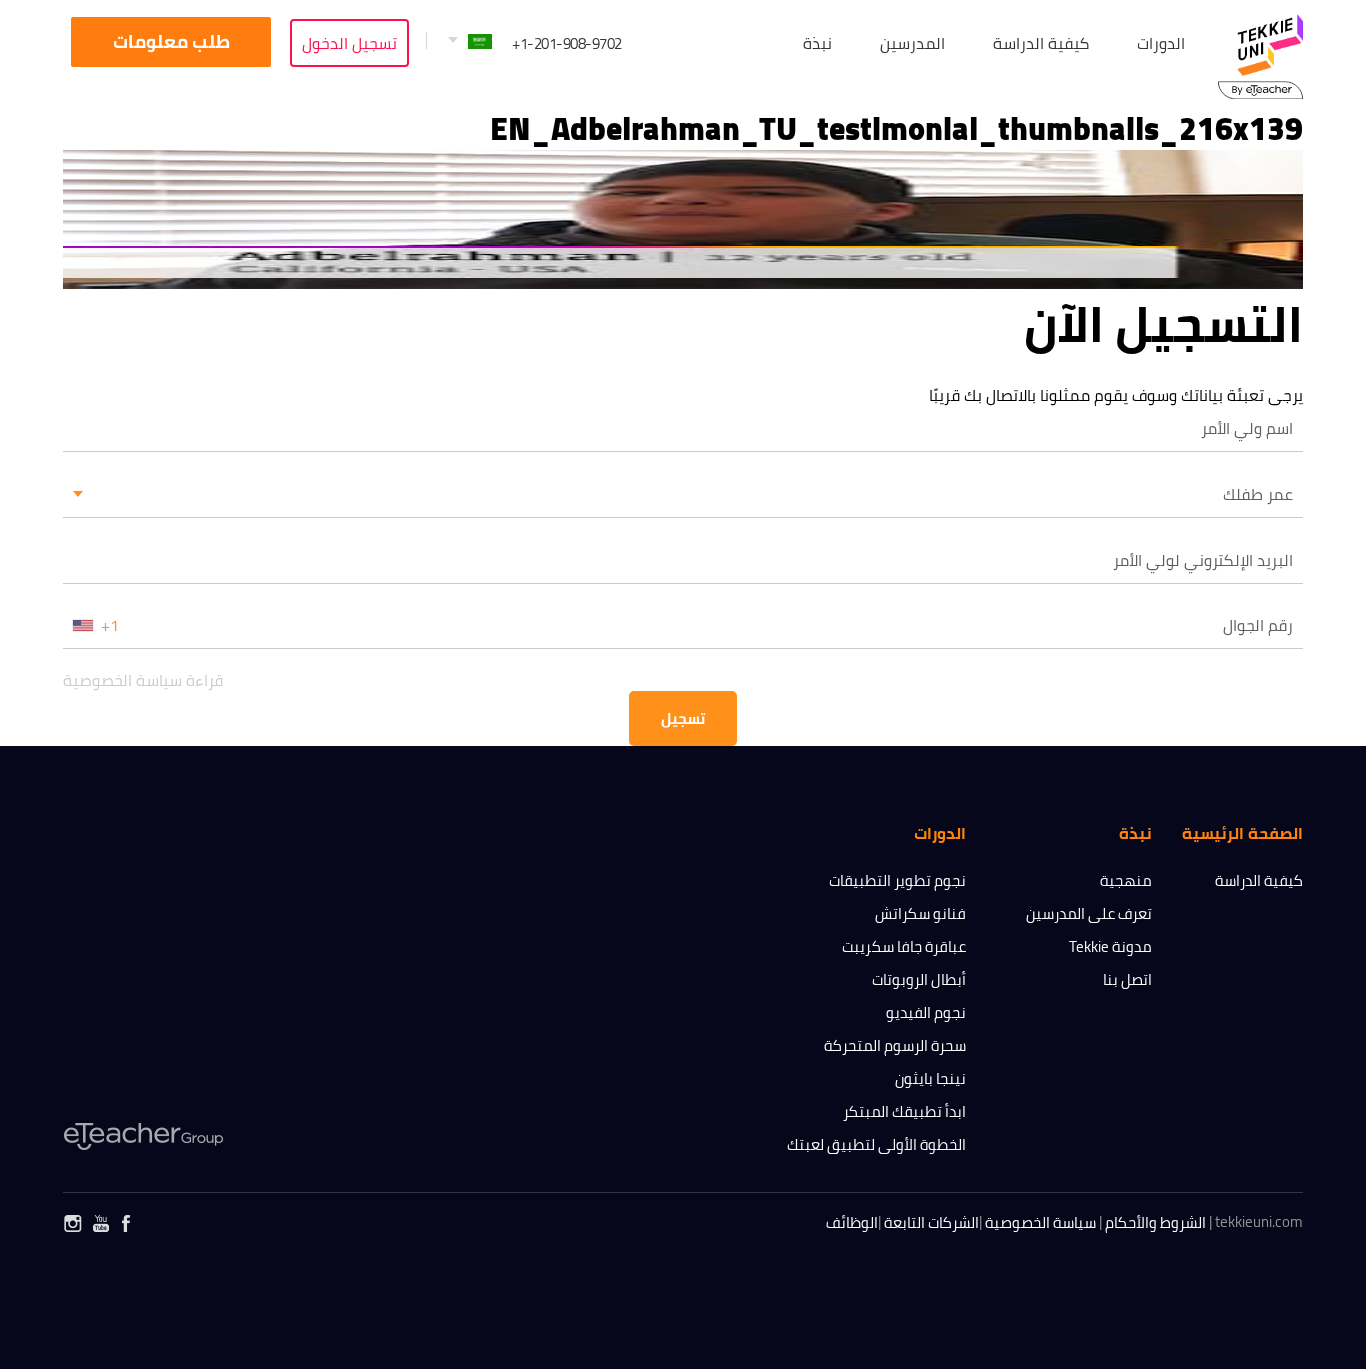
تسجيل (683, 718)
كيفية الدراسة (1259, 880)
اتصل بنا (1127, 979)
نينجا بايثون (930, 1078)
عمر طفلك (1258, 494)
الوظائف (852, 1222)
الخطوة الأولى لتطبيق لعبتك (876, 1144)
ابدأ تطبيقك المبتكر (904, 1111)
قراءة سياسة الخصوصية (143, 680)
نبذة (817, 43)
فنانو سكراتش (920, 913)
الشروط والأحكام (1155, 1222)
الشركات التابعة (931, 1222)
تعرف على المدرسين (1089, 913)
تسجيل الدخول (349, 43)
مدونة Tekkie (1110, 946)
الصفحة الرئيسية (1242, 833)
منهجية (1126, 880)
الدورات (1161, 43)
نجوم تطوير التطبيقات (897, 880)
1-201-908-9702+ (567, 43)
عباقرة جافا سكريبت (904, 946)
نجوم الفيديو (926, 1012)
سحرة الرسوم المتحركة (895, 1045)
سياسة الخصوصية (1040, 1222)
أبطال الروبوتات (919, 979)
